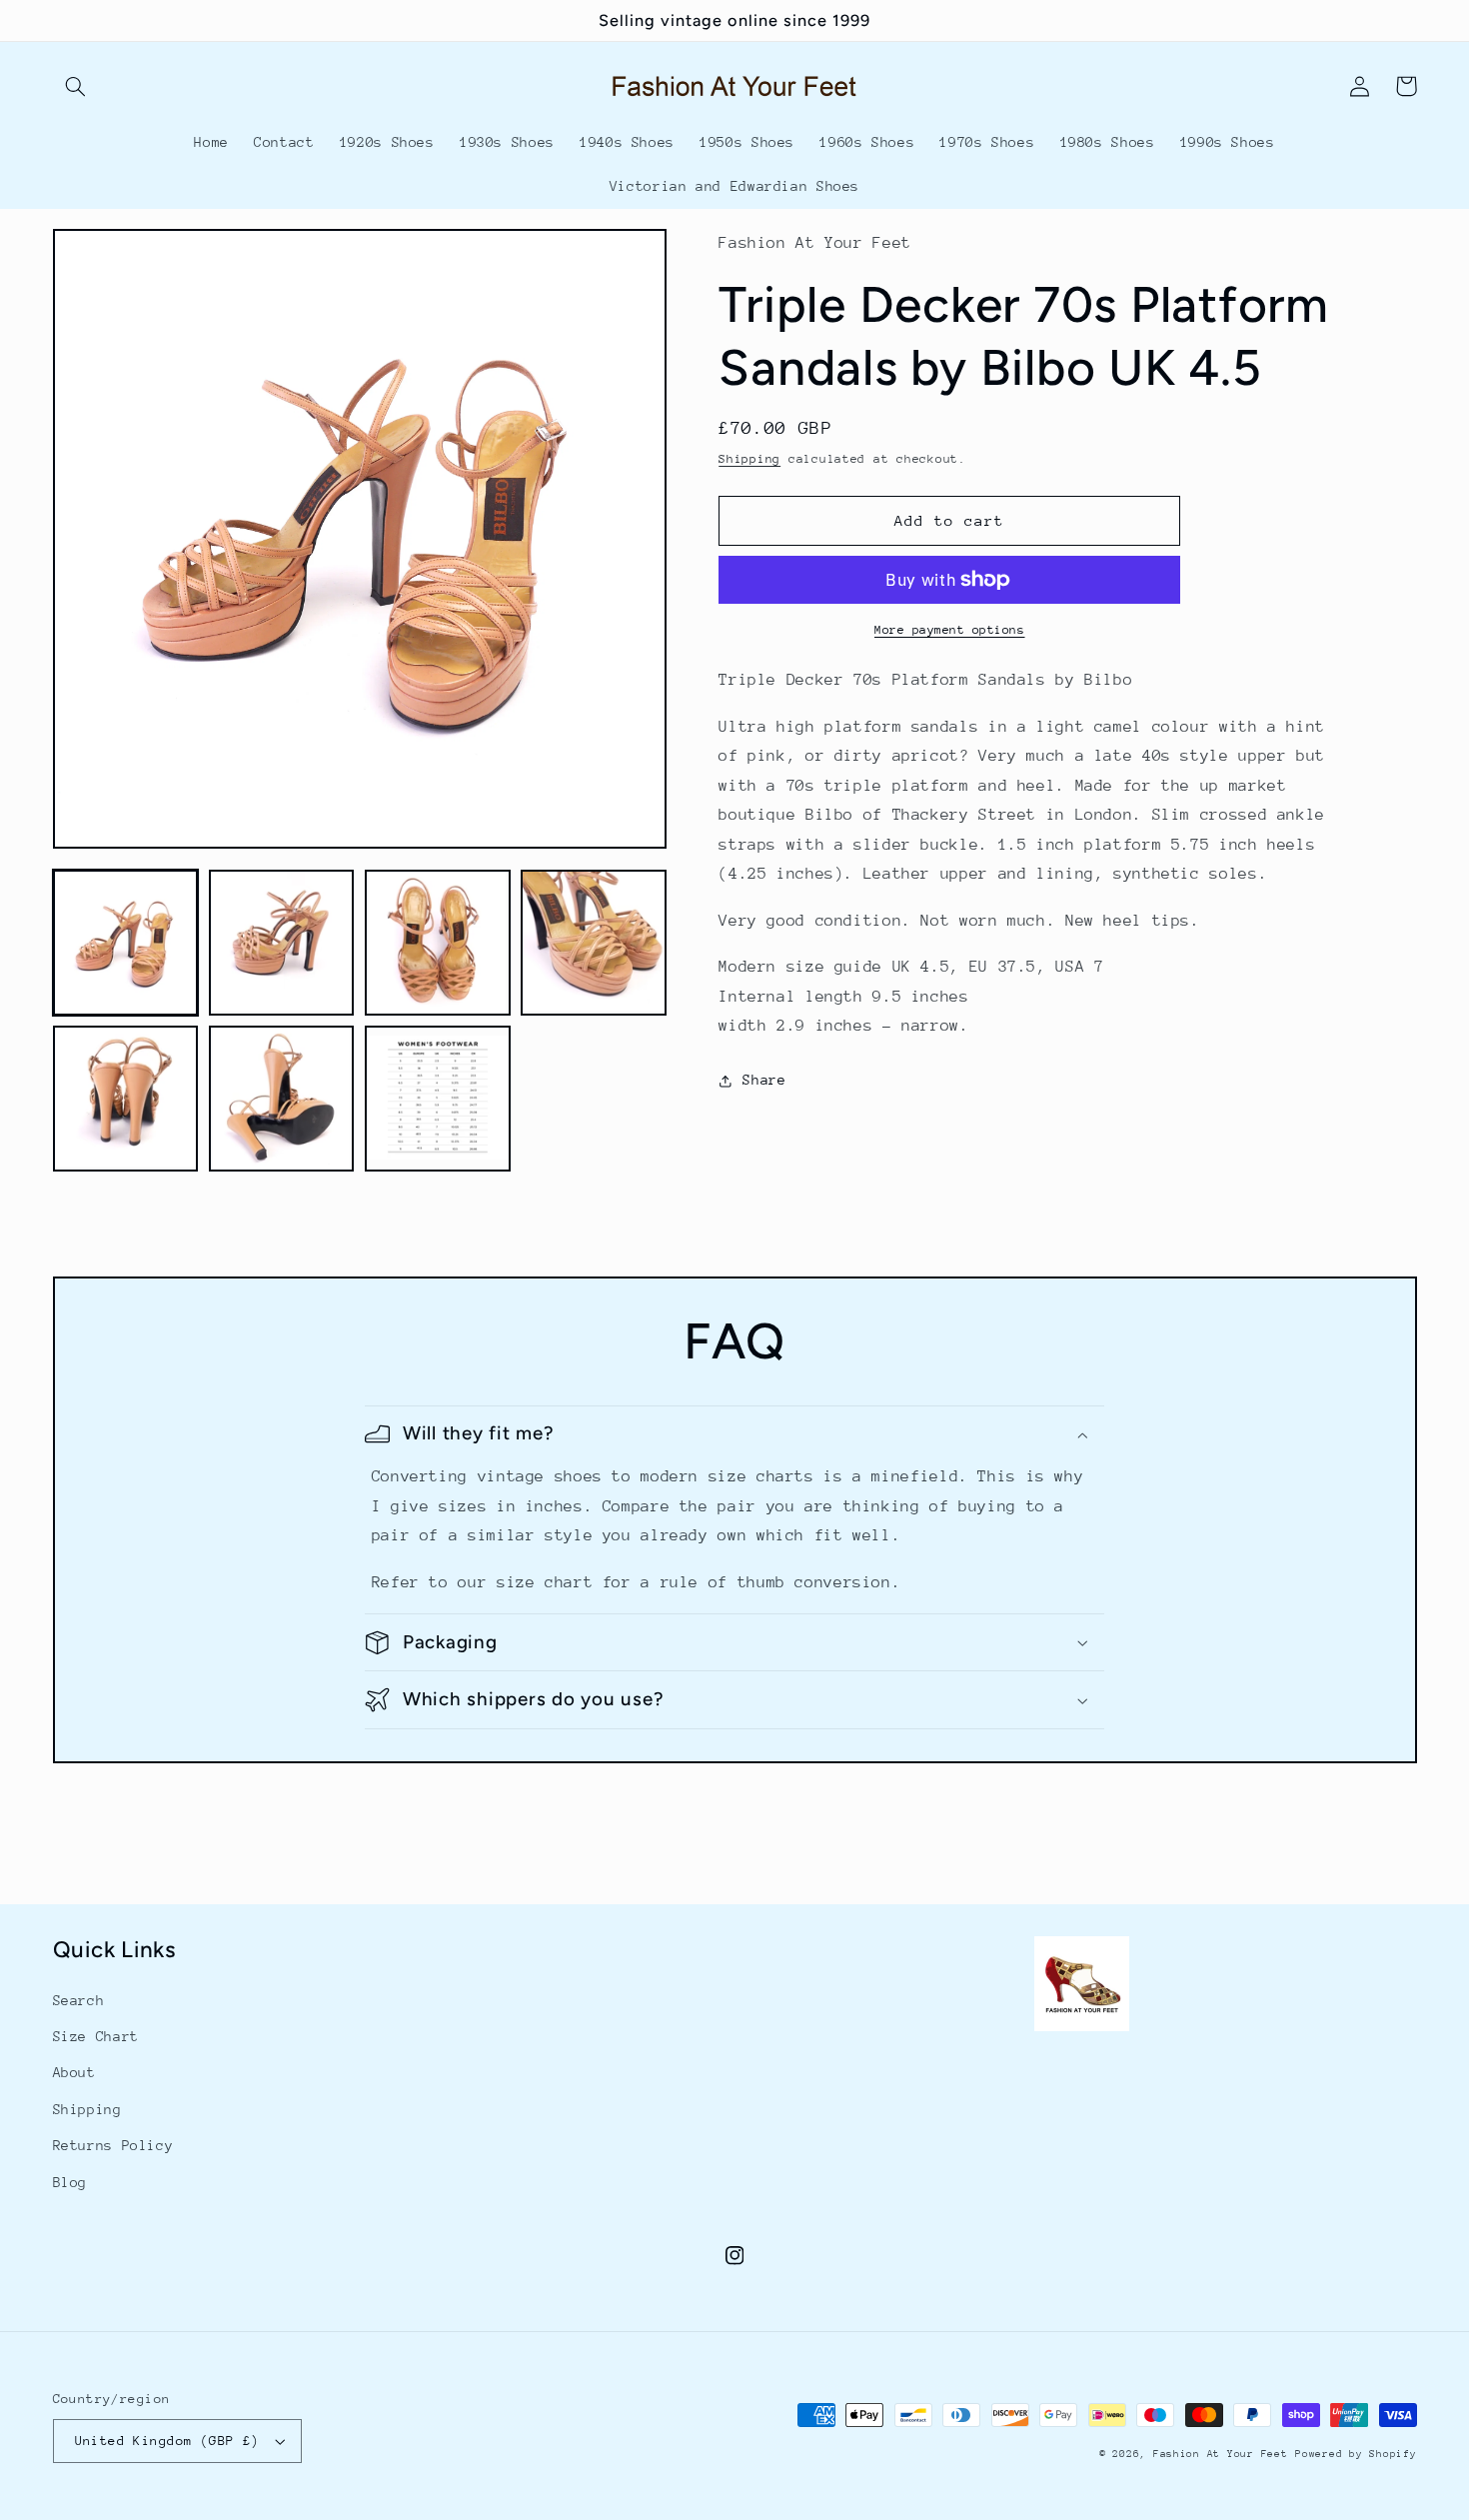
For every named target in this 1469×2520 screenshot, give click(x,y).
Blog (70, 2182)
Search (79, 2000)
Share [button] (764, 1080)
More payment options (950, 630)
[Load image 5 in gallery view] (126, 1099)
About (74, 2072)
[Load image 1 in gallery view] (126, 943)
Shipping (749, 459)
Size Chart (96, 2036)
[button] (76, 86)
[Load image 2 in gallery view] (282, 943)
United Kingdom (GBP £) (167, 2441)
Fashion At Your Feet (1221, 2454)
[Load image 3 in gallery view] (438, 943)
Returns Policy (113, 2145)
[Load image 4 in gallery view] (594, 943)
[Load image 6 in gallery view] (282, 1099)
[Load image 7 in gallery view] (438, 1099)
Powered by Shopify (1356, 2454)
